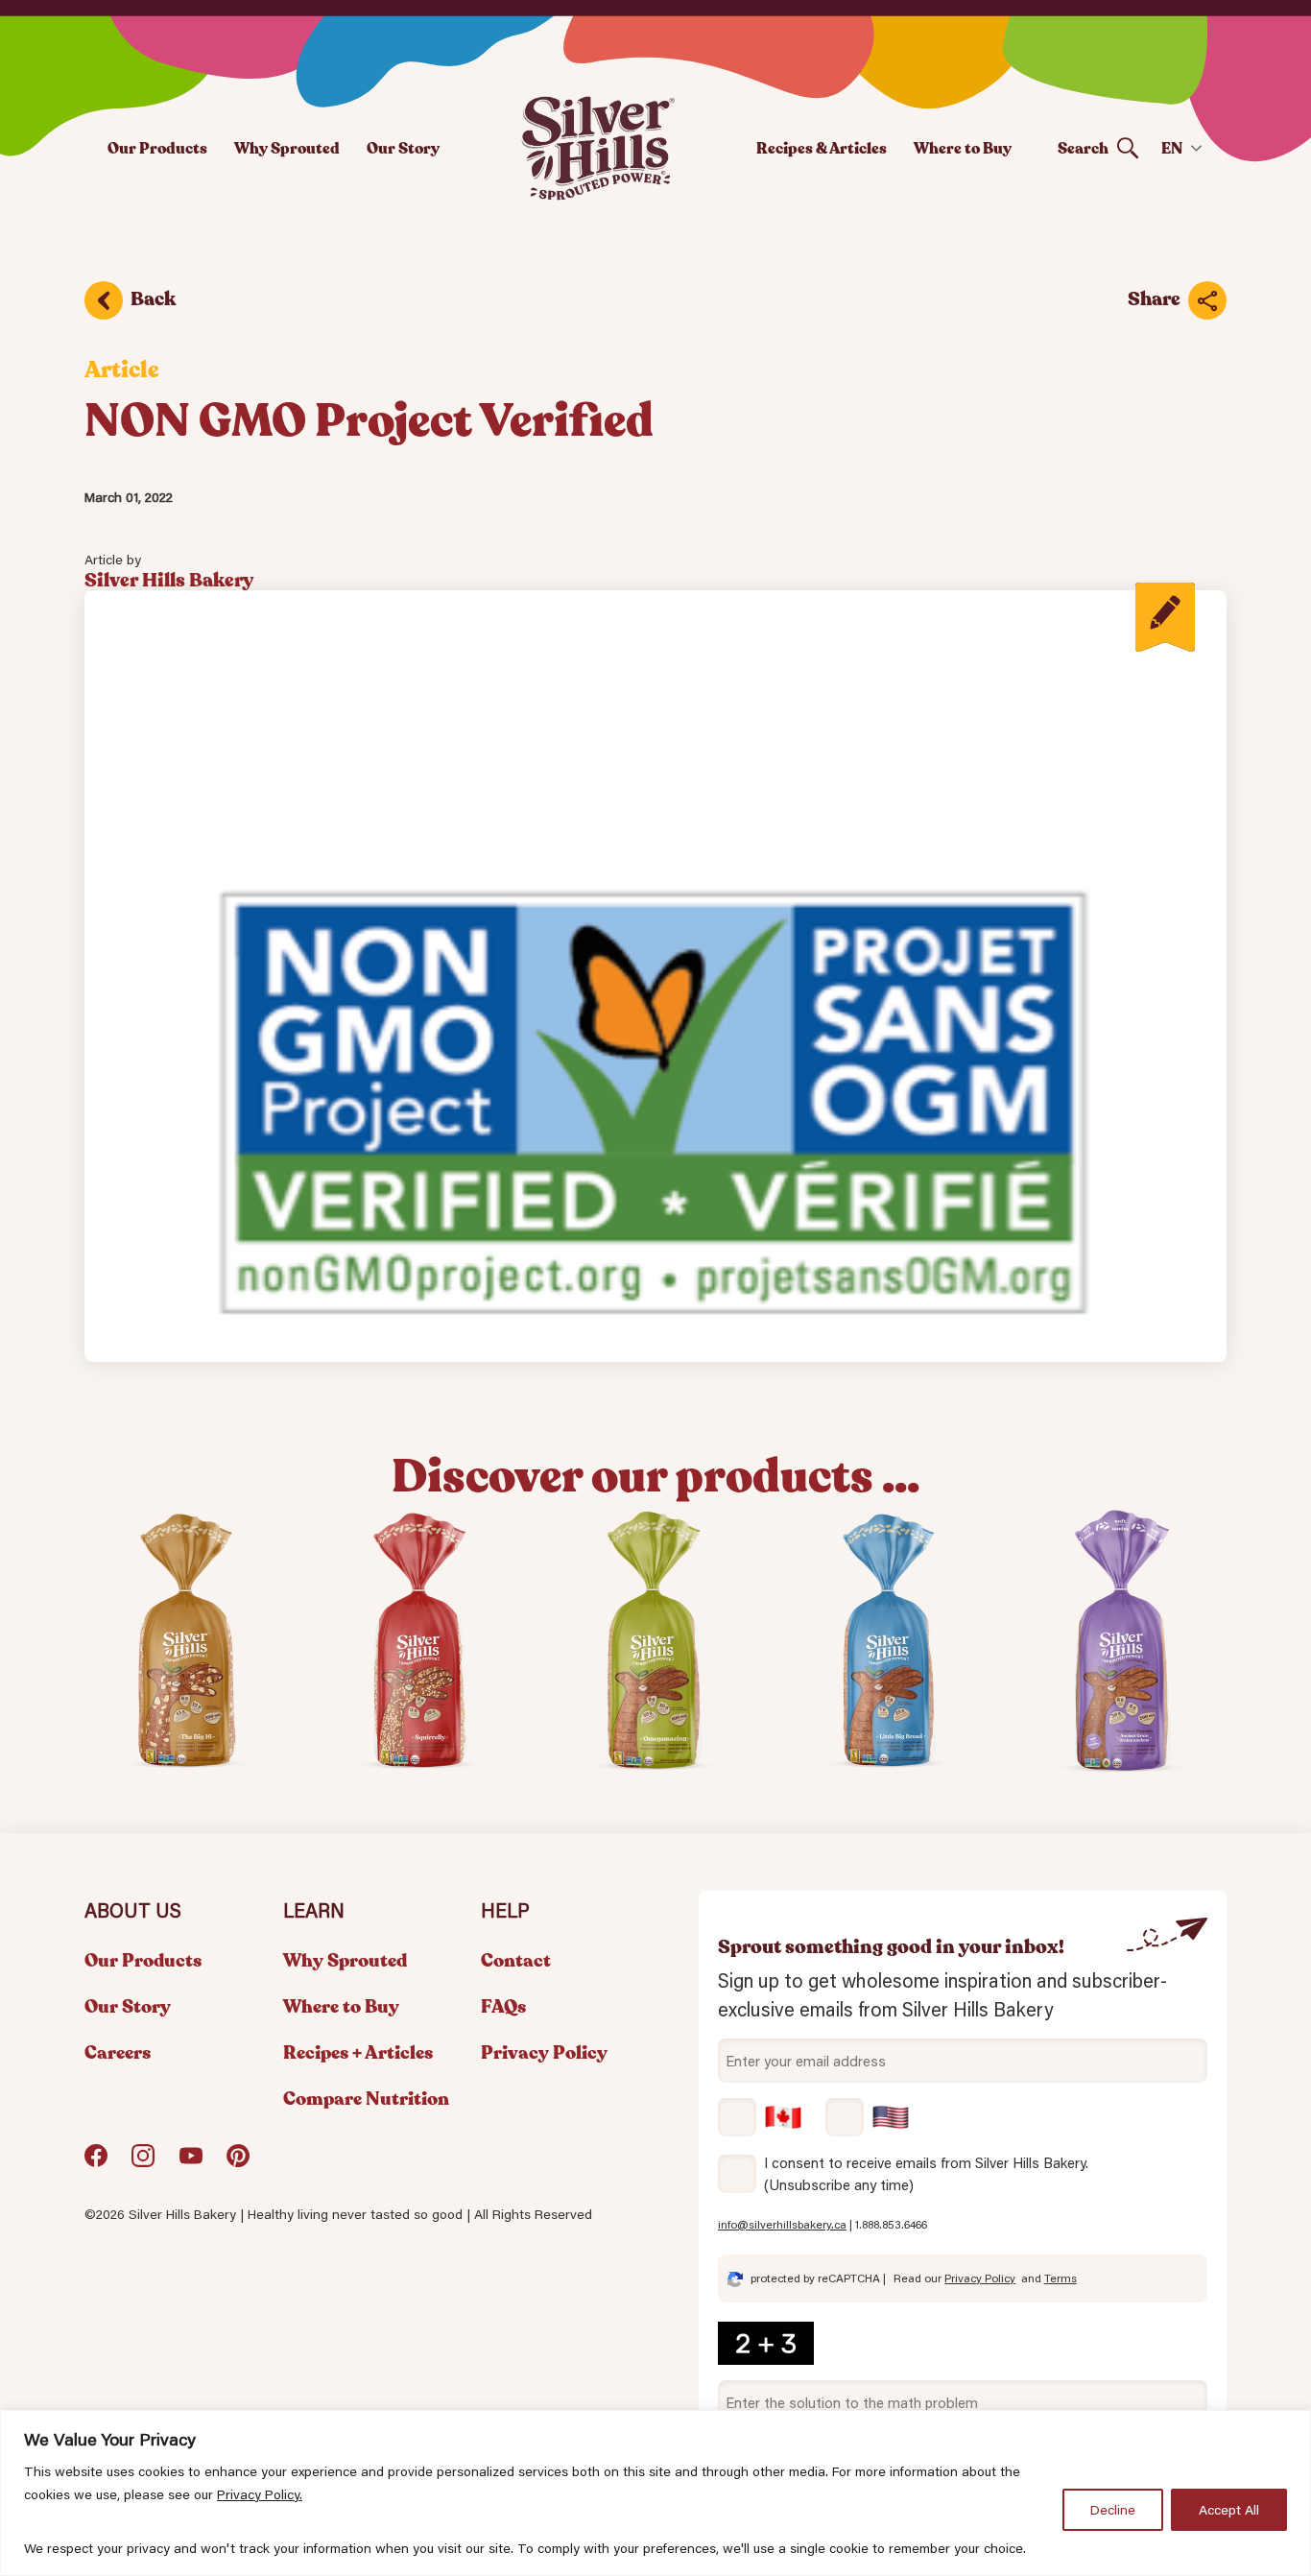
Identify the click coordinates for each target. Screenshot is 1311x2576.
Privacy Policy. (260, 2494)
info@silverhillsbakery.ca (782, 2224)
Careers (118, 2053)
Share (1154, 299)
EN (1172, 148)
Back (153, 299)
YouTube (191, 2163)
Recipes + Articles (358, 2053)
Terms (1061, 2278)
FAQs (503, 2007)
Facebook (96, 2163)
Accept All (1229, 2510)
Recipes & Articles (822, 148)
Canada (760, 2117)
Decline (1113, 2510)
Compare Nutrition (366, 2099)
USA (868, 2117)
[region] (655, 2493)
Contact (516, 1961)
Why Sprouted (287, 148)
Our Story (403, 148)
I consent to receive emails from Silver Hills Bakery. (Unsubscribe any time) (926, 2173)
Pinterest (238, 2163)
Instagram (143, 2163)
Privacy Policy (544, 2053)
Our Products (157, 148)
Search (1083, 148)
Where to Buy (963, 148)
